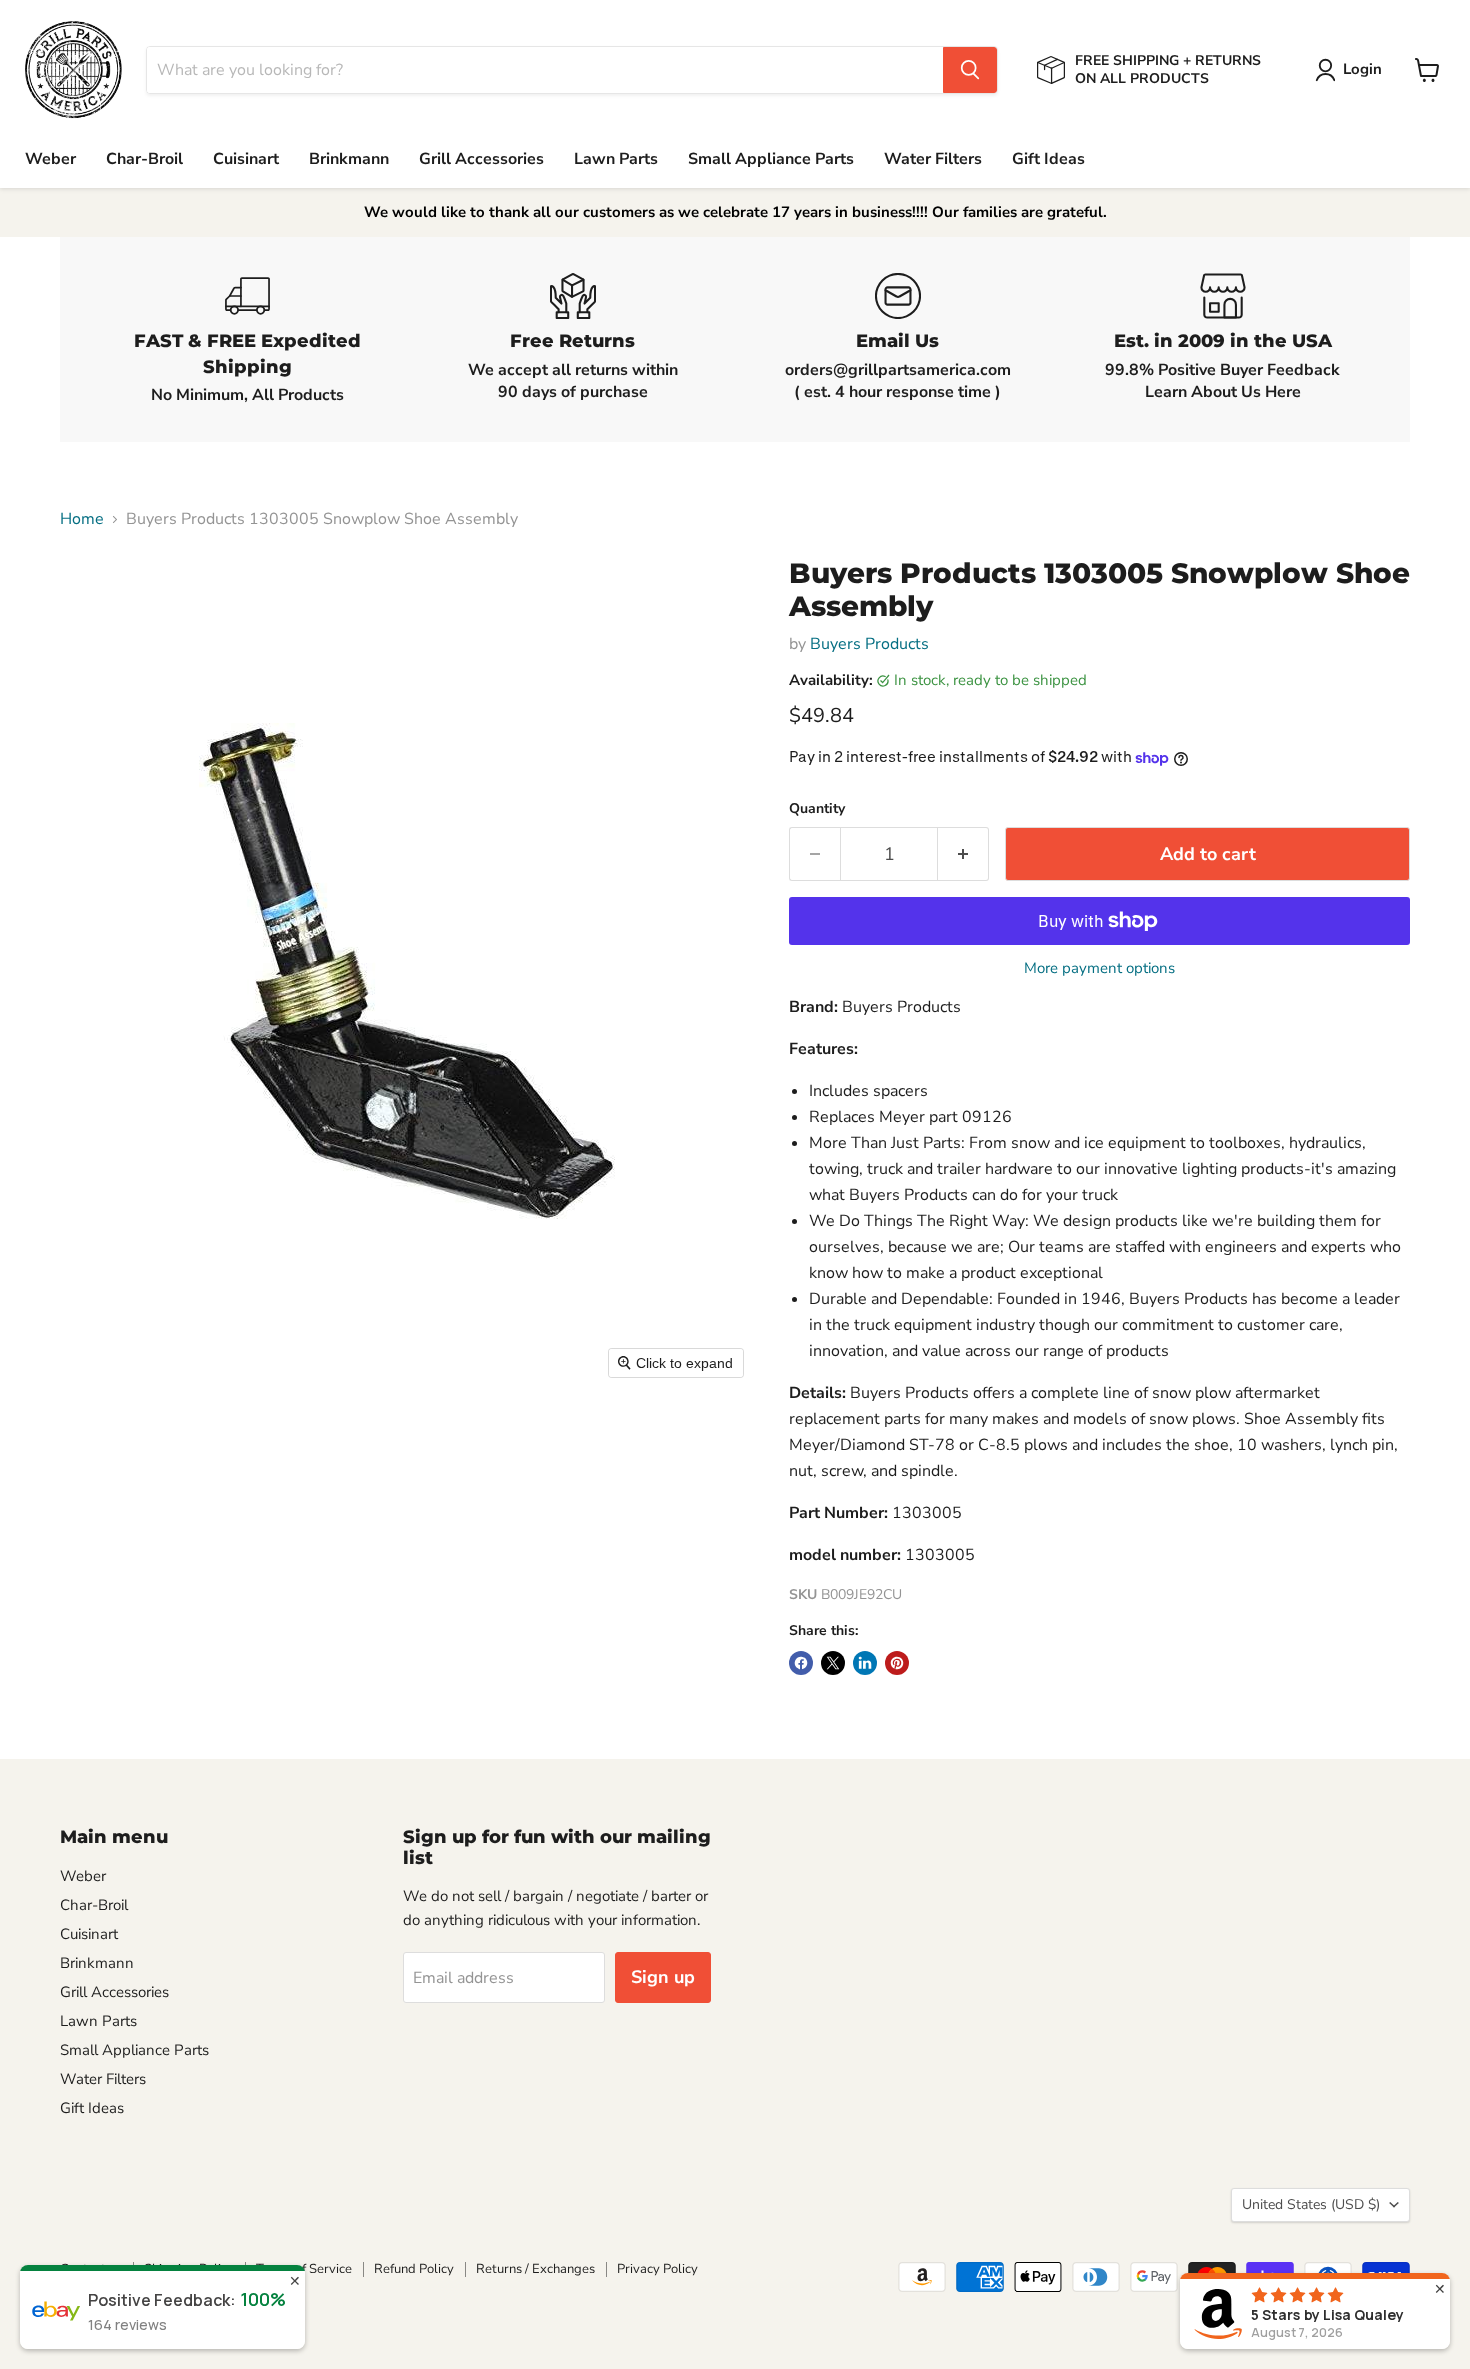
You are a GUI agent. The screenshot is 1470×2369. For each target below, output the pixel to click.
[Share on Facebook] (801, 1663)
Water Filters (933, 159)
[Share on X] (833, 1663)
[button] (1352, 70)
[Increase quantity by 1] (963, 854)
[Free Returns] (572, 339)
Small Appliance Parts (771, 159)
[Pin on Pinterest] (897, 1663)
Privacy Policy (657, 2269)
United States (1311, 2204)
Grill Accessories (481, 159)
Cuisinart (246, 159)
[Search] (970, 70)
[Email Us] (897, 339)
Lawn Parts (616, 159)
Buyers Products (869, 644)
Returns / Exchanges (535, 2269)
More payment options (1099, 968)
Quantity (817, 809)
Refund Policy (414, 2269)
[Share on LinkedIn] (865, 1663)
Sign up (663, 1977)
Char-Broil (144, 159)
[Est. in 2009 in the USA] (1222, 339)
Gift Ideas (1048, 159)
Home (82, 519)
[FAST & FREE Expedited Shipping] (247, 339)
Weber (50, 159)
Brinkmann (349, 159)
